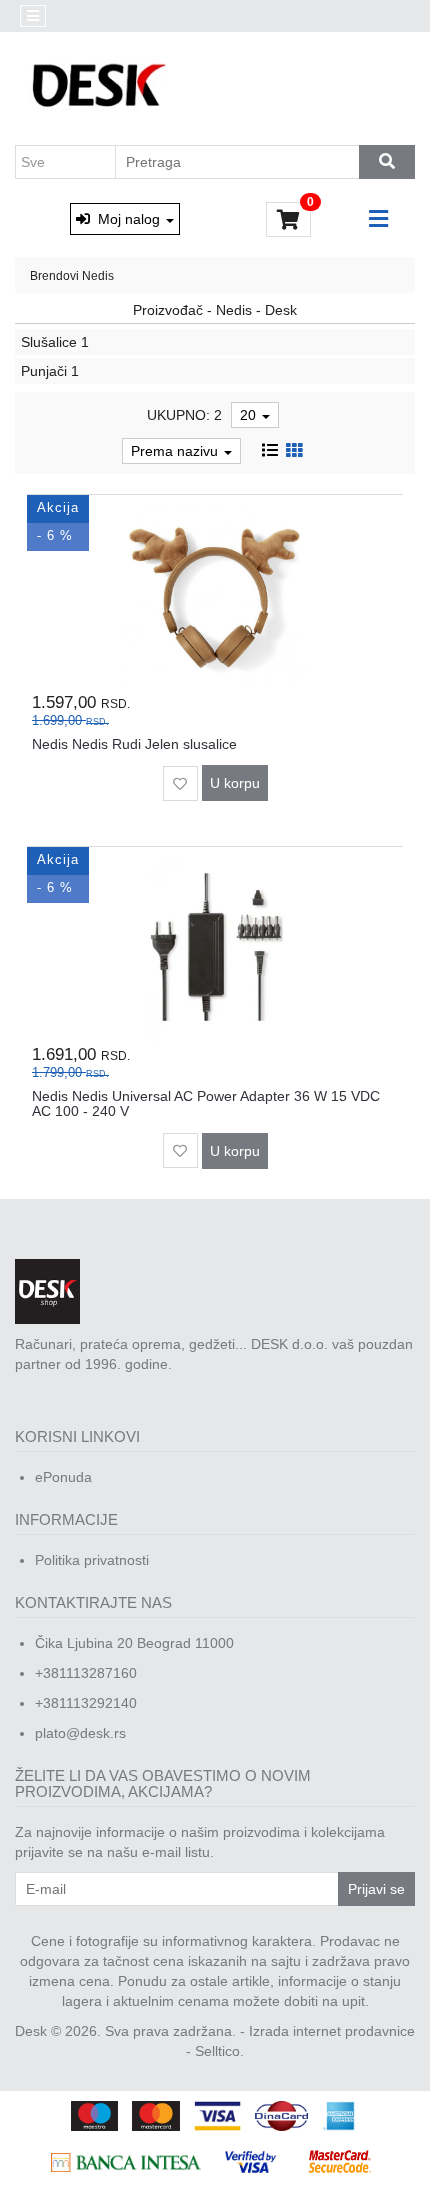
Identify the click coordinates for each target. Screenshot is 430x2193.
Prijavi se (376, 1889)
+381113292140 (86, 1703)
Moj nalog (127, 219)
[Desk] (101, 87)
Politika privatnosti (92, 1560)
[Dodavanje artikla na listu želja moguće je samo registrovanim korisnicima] (180, 783)
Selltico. (219, 2051)
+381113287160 (86, 1673)
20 (250, 415)
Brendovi (54, 276)
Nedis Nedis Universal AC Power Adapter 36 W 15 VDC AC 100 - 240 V (206, 1103)
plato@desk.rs (80, 1733)
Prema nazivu (176, 451)
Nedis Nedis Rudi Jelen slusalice (134, 744)
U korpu (235, 783)
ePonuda (63, 1477)
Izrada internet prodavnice (332, 2031)
